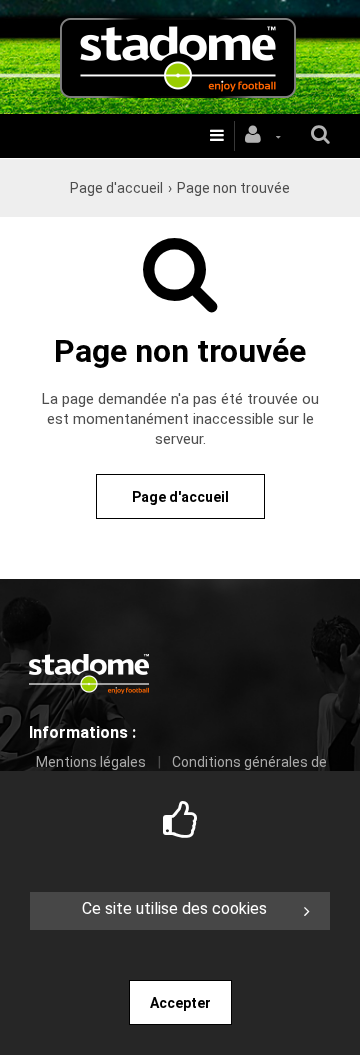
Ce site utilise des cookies (174, 908)
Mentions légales (91, 762)
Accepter (180, 1003)
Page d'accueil (116, 188)
